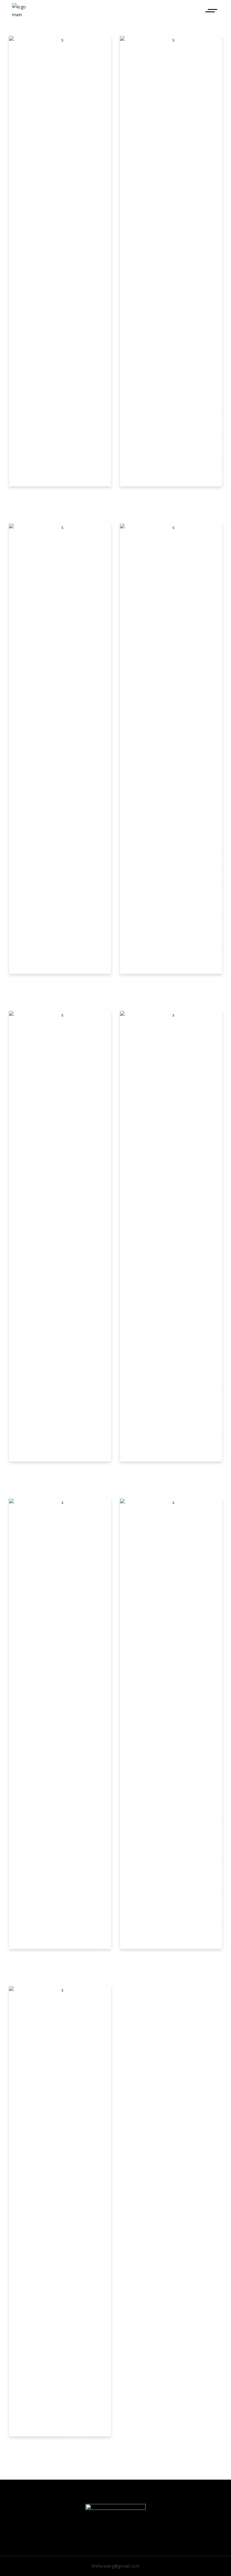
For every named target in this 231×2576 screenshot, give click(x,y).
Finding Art (60, 1962)
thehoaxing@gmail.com (115, 2566)
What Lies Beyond (171, 499)
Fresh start (171, 1474)
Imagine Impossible (60, 987)
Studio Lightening (60, 1474)
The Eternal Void (60, 2449)
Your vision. (171, 987)
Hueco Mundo (60, 499)
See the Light (171, 1962)
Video (60, 507)
